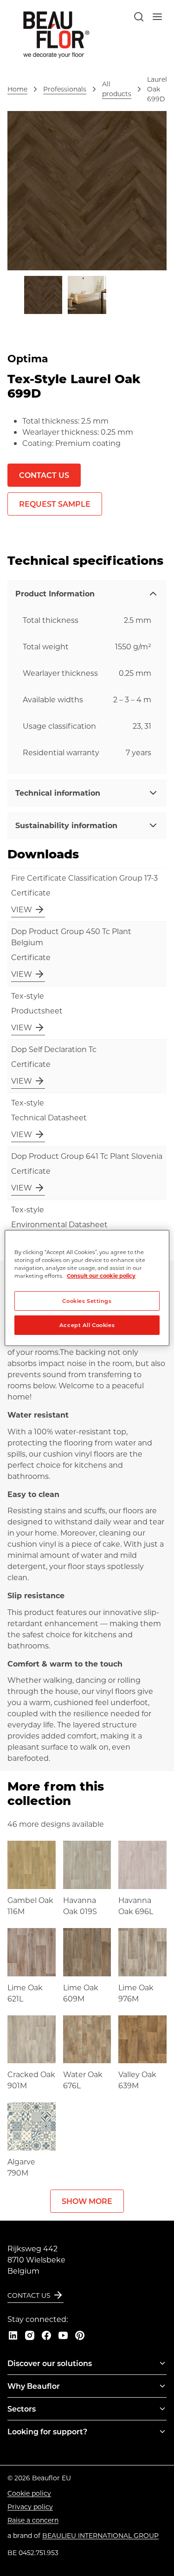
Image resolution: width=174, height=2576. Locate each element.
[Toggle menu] (162, 2363)
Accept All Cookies (87, 1325)
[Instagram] (30, 2335)
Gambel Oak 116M (30, 1906)
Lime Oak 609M (81, 1993)
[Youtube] (63, 2335)
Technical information (58, 793)
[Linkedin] (13, 2335)
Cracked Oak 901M (31, 2080)
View (22, 909)
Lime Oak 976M (136, 1993)
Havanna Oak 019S (80, 1906)
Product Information (55, 593)
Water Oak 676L (83, 2080)
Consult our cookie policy (101, 1276)
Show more (87, 2201)
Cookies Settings (87, 1301)
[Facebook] (46, 2335)
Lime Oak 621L (25, 1993)
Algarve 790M (21, 2167)
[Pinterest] (80, 2335)
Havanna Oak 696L (136, 1906)
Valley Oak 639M (137, 2080)
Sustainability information (66, 825)
